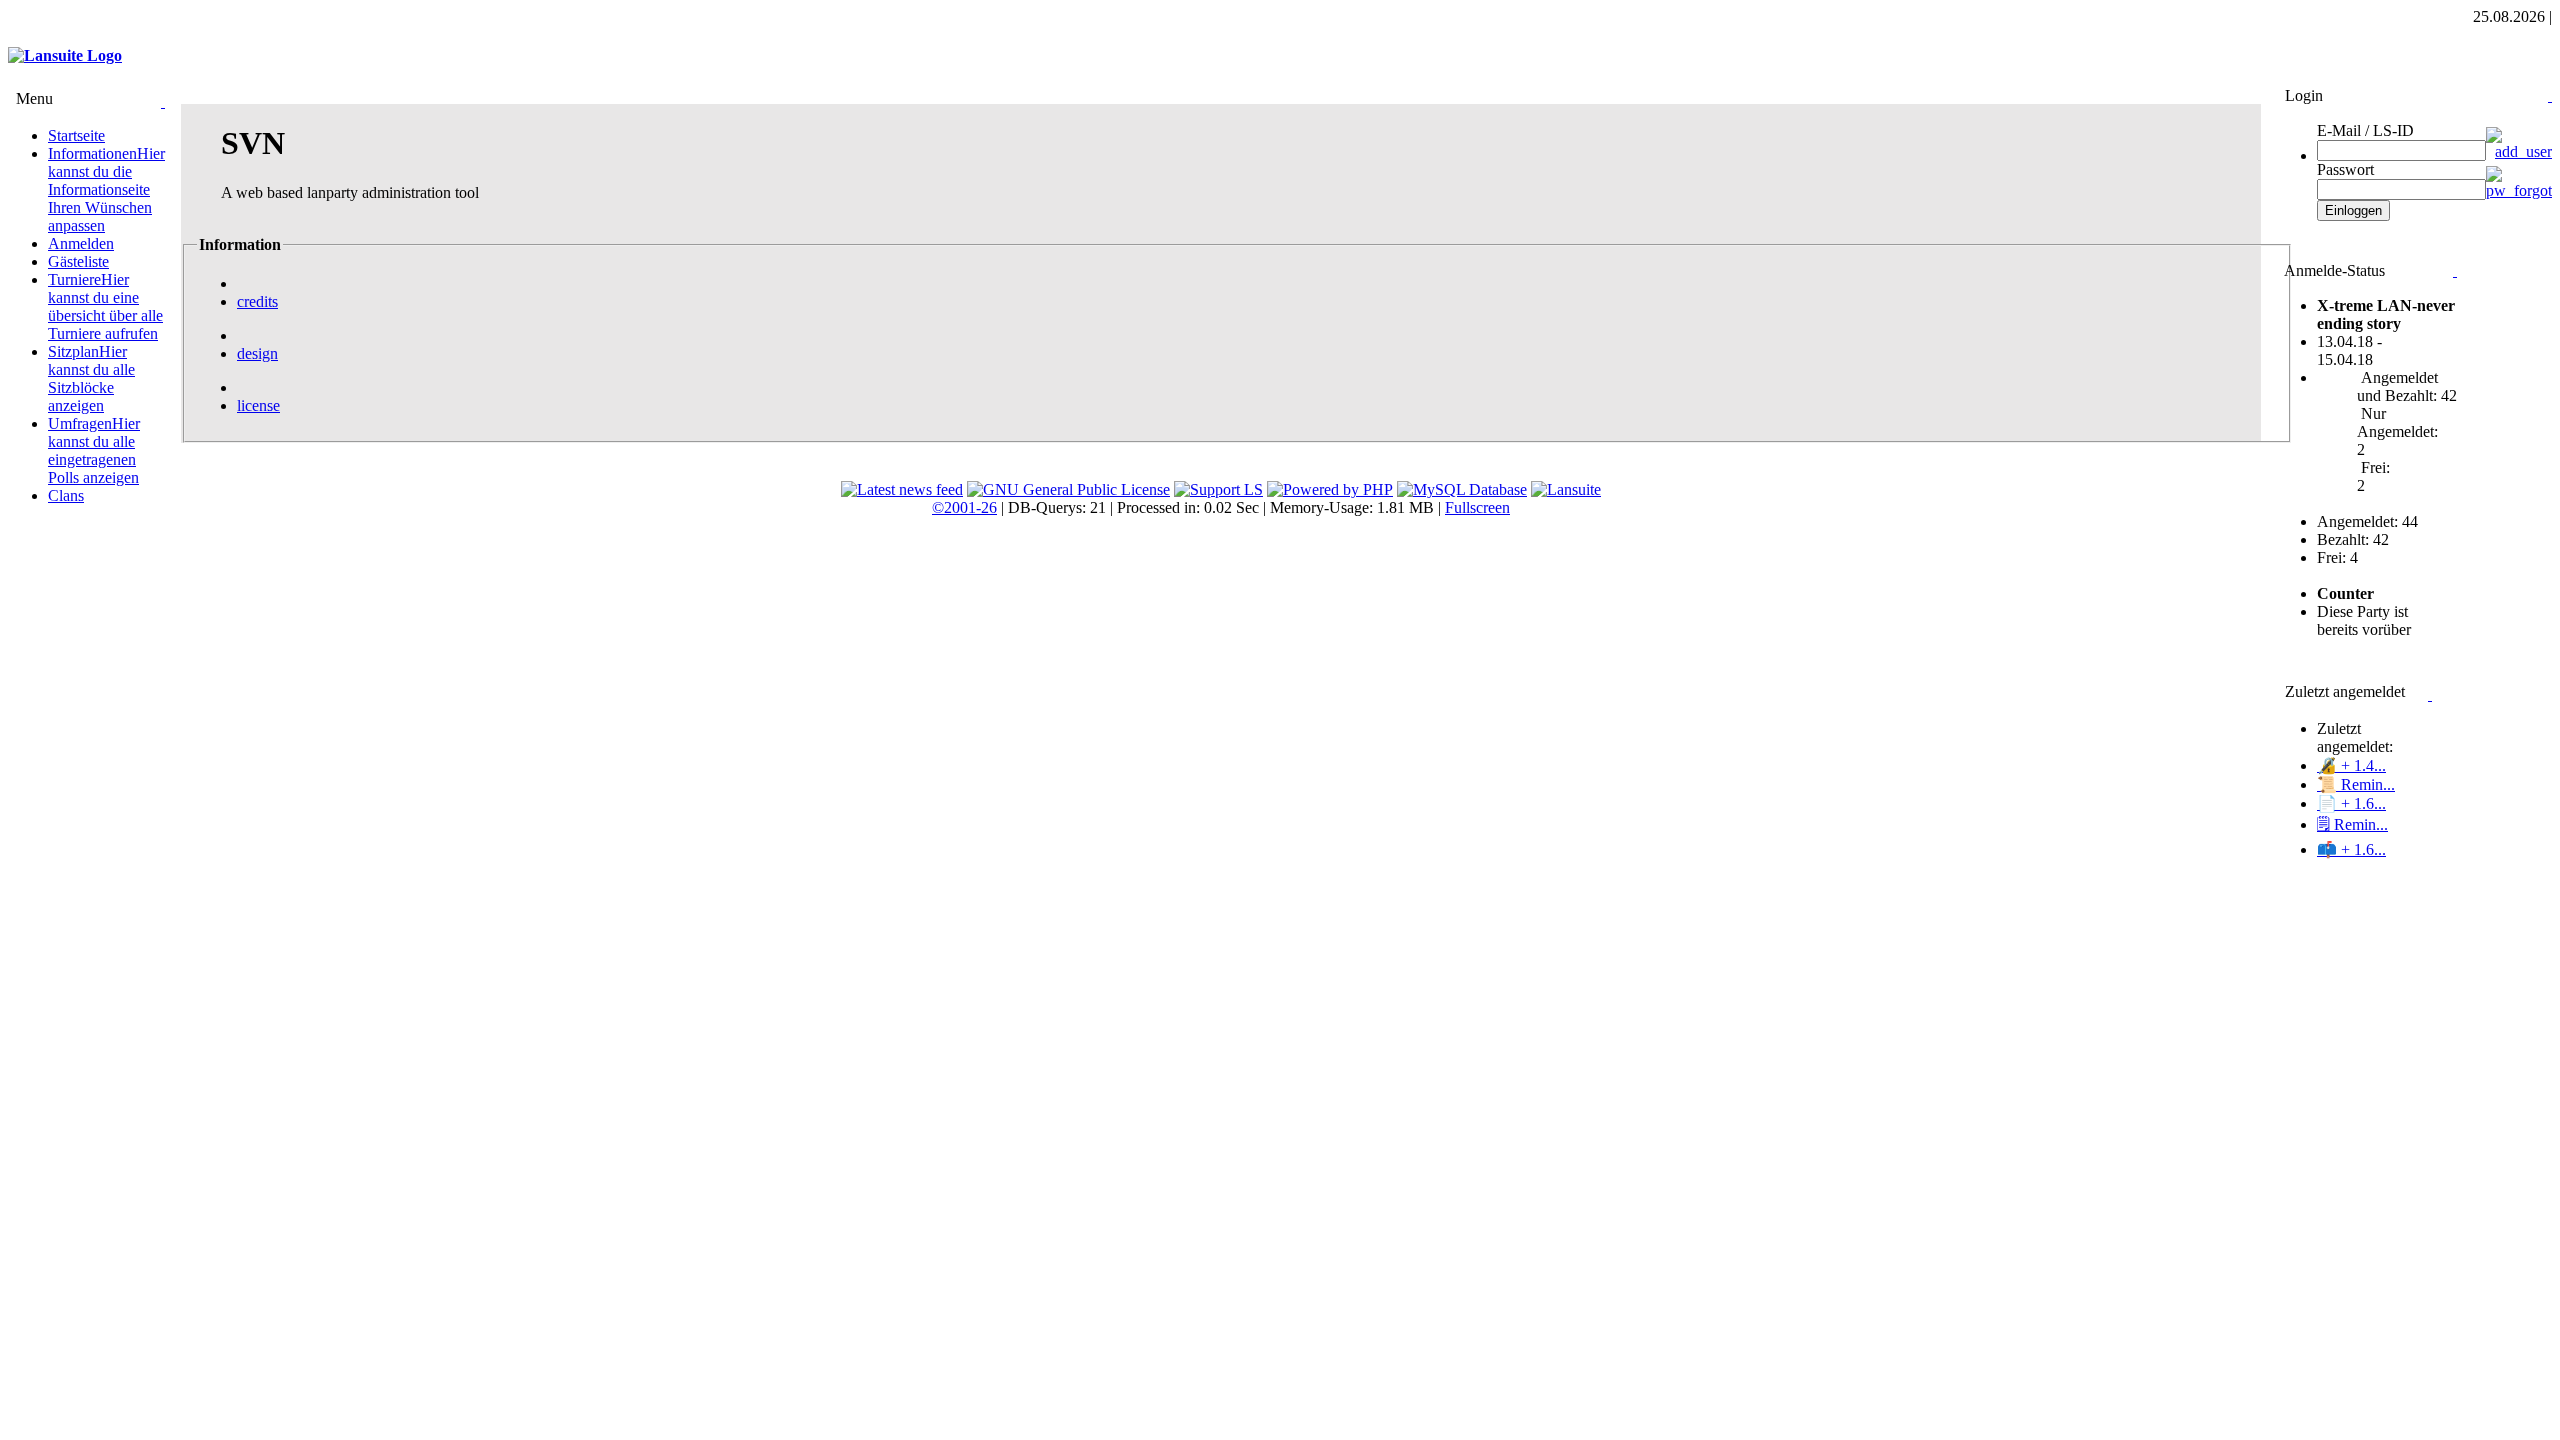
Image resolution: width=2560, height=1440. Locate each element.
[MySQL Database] (1462, 489)
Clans (66, 495)
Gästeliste (78, 261)
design (257, 353)
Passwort (2345, 169)
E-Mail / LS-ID (2365, 130)
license (258, 405)
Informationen (106, 189)
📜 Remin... (2356, 784)
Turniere (105, 306)
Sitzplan (91, 378)
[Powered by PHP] (1330, 489)
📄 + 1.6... (2351, 803)
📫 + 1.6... (2351, 849)
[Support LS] (1218, 489)
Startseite (76, 135)
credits (257, 301)
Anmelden (81, 243)
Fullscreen (1477, 507)
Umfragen (94, 450)
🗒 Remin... (2352, 824)
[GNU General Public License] (1068, 489)
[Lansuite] (1566, 489)
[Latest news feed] (902, 489)
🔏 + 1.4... (2351, 765)
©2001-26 (964, 507)
